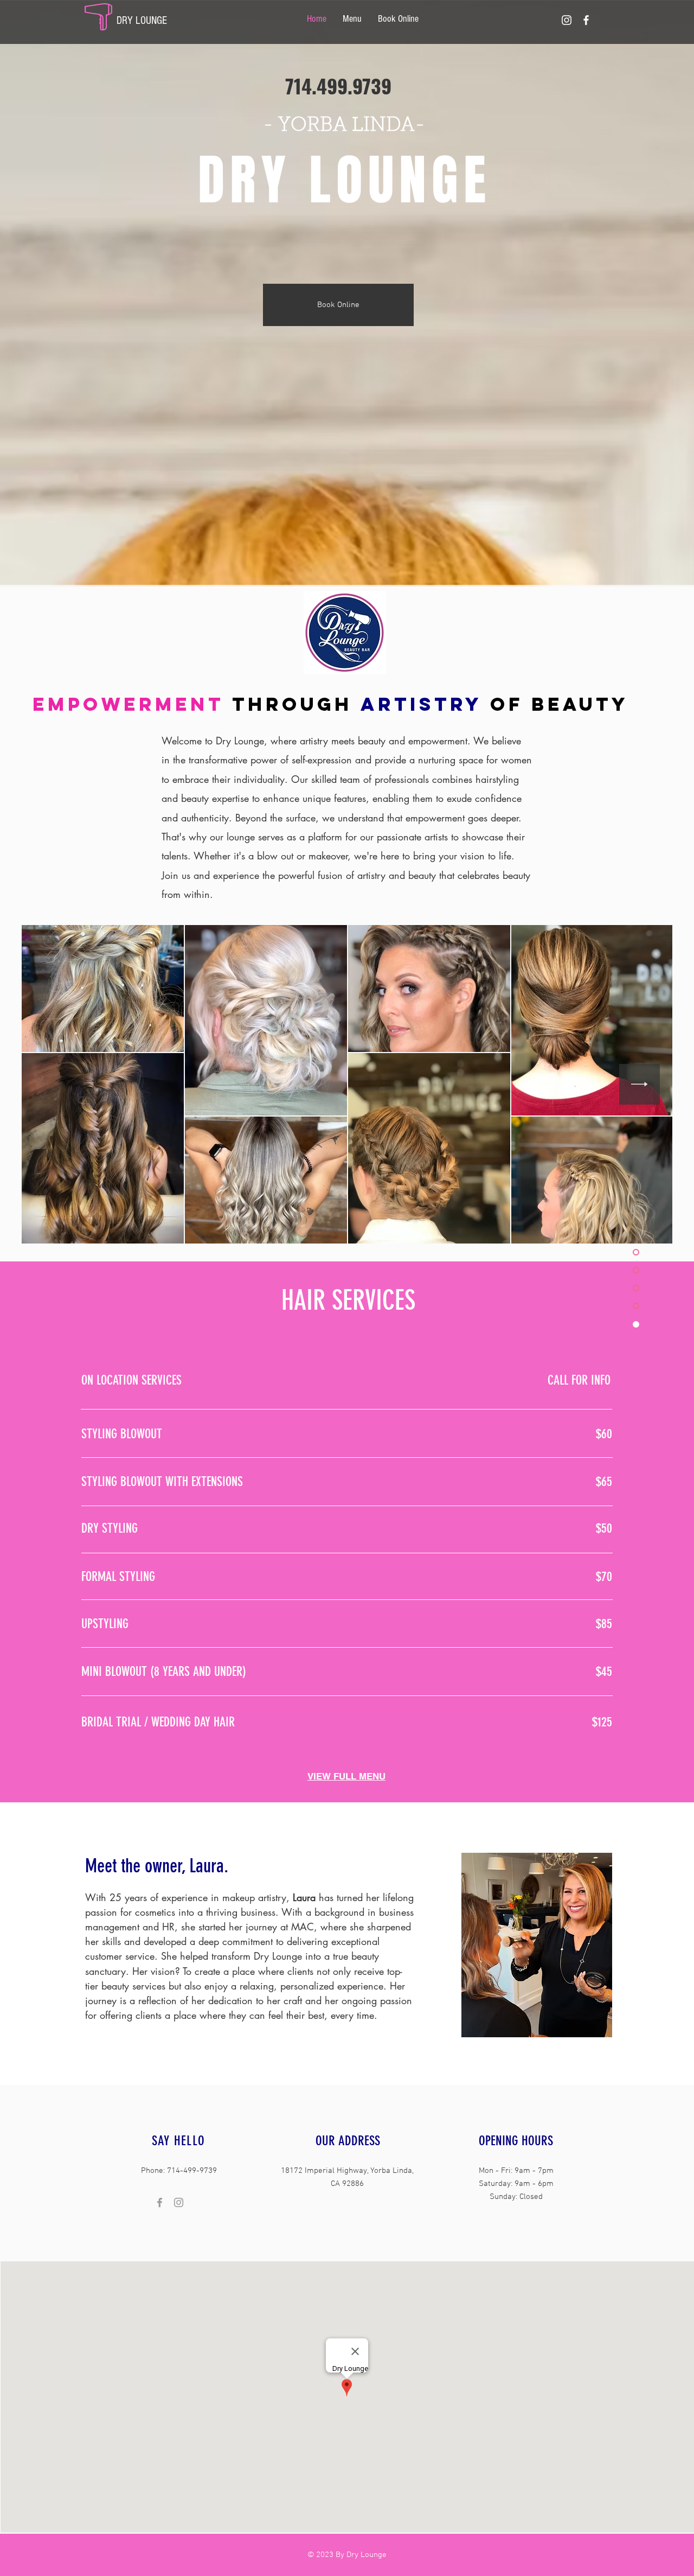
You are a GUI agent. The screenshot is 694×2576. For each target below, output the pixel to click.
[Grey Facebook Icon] (160, 2202)
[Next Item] (640, 1084)
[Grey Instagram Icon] (179, 2202)
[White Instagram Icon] (567, 20)
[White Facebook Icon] (586, 20)
